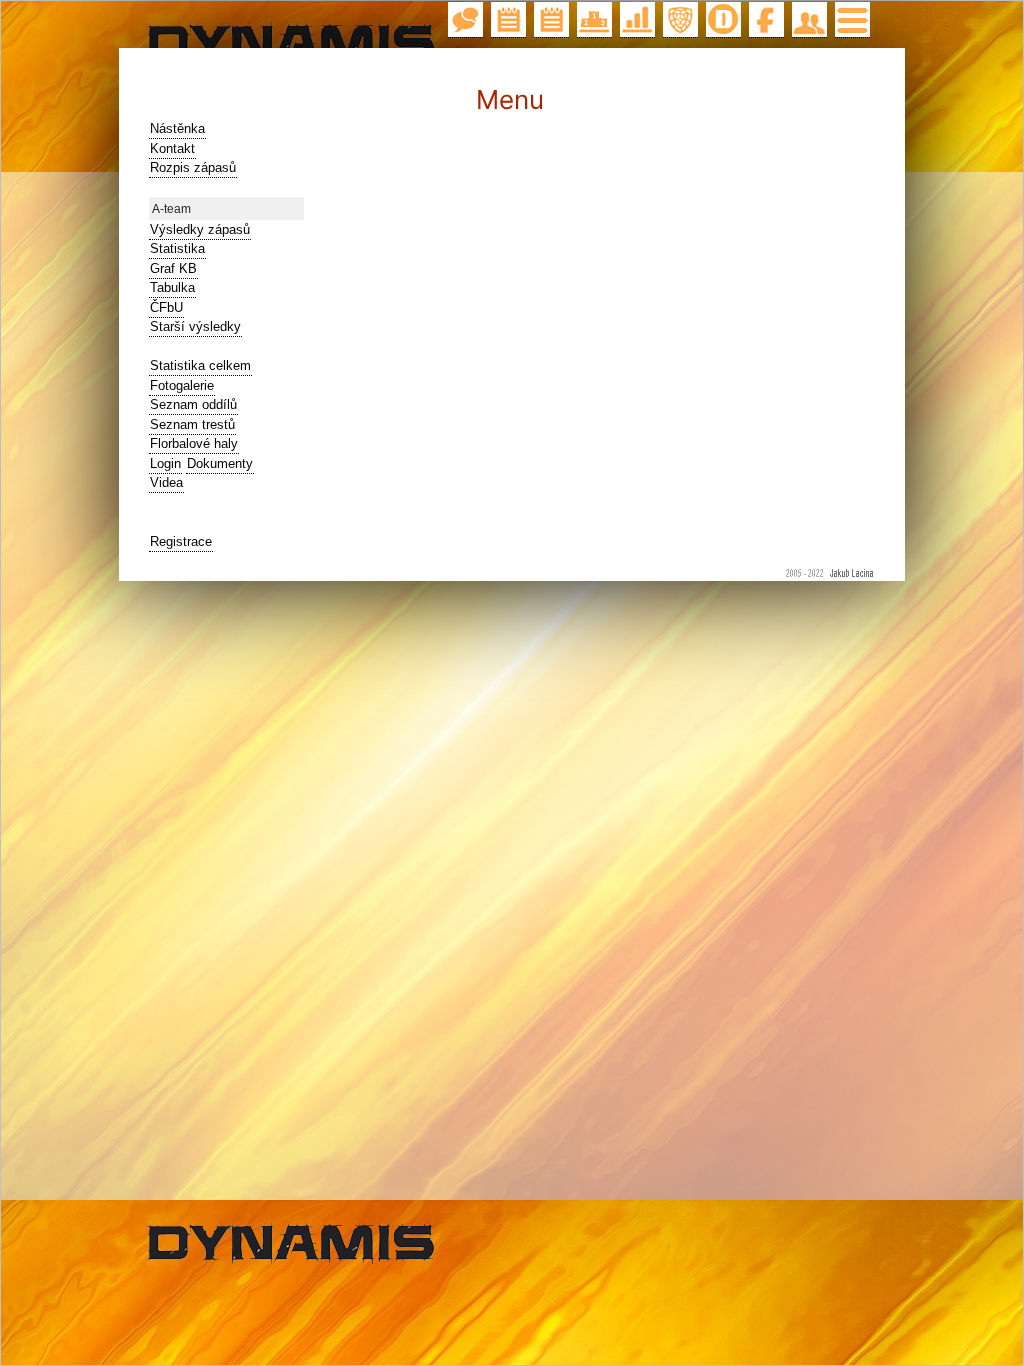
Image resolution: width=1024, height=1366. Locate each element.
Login (165, 463)
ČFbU (166, 307)
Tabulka (172, 287)
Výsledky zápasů (200, 229)
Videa (166, 482)
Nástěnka (177, 128)
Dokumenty (220, 463)
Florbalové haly (194, 443)
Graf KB (173, 268)
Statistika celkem (200, 365)
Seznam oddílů (193, 404)
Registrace (181, 541)
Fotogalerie (182, 385)
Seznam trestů (192, 424)
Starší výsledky (195, 326)
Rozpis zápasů (193, 167)
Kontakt (172, 148)
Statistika (177, 248)
